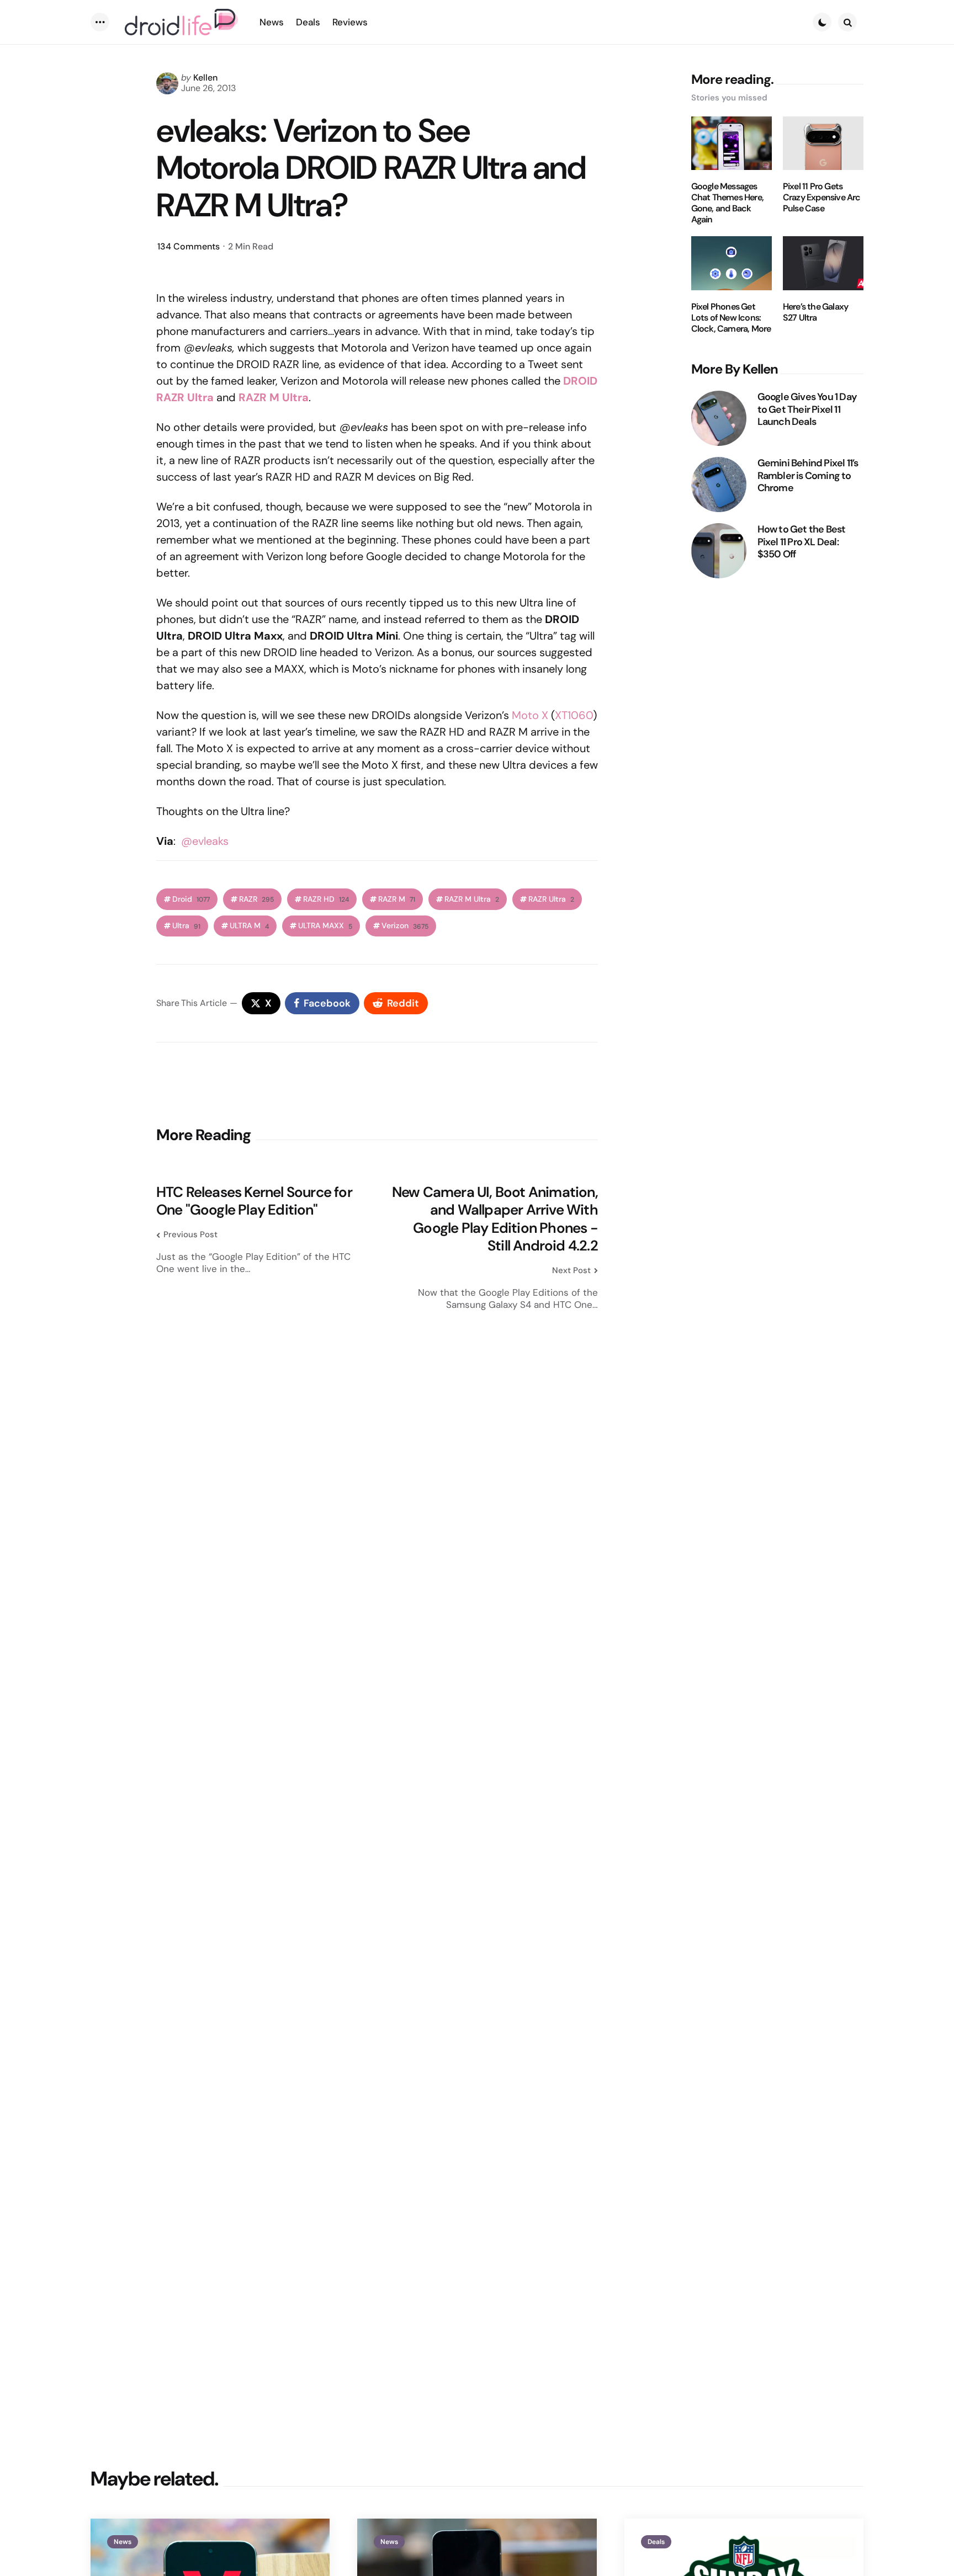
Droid (191, 899)
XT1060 (574, 715)
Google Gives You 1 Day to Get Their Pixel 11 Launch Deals (807, 409)
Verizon (405, 926)
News (123, 2542)
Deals (656, 2542)
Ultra (186, 926)
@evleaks (205, 841)
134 (189, 246)
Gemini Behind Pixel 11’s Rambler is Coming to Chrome (808, 476)
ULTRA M (249, 926)
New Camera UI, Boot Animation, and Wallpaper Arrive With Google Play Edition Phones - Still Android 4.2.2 (495, 1219)
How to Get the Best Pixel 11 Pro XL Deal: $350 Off (802, 542)
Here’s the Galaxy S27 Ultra (815, 312)
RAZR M (397, 899)
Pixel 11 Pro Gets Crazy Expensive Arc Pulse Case (822, 198)
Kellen (205, 78)
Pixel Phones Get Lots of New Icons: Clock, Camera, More (731, 318)
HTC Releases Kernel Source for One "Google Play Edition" (254, 1201)
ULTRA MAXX (325, 926)
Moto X (530, 715)
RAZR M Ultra (472, 899)
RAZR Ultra (551, 899)
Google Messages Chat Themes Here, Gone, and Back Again (727, 203)
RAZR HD (326, 899)
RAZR (256, 899)
